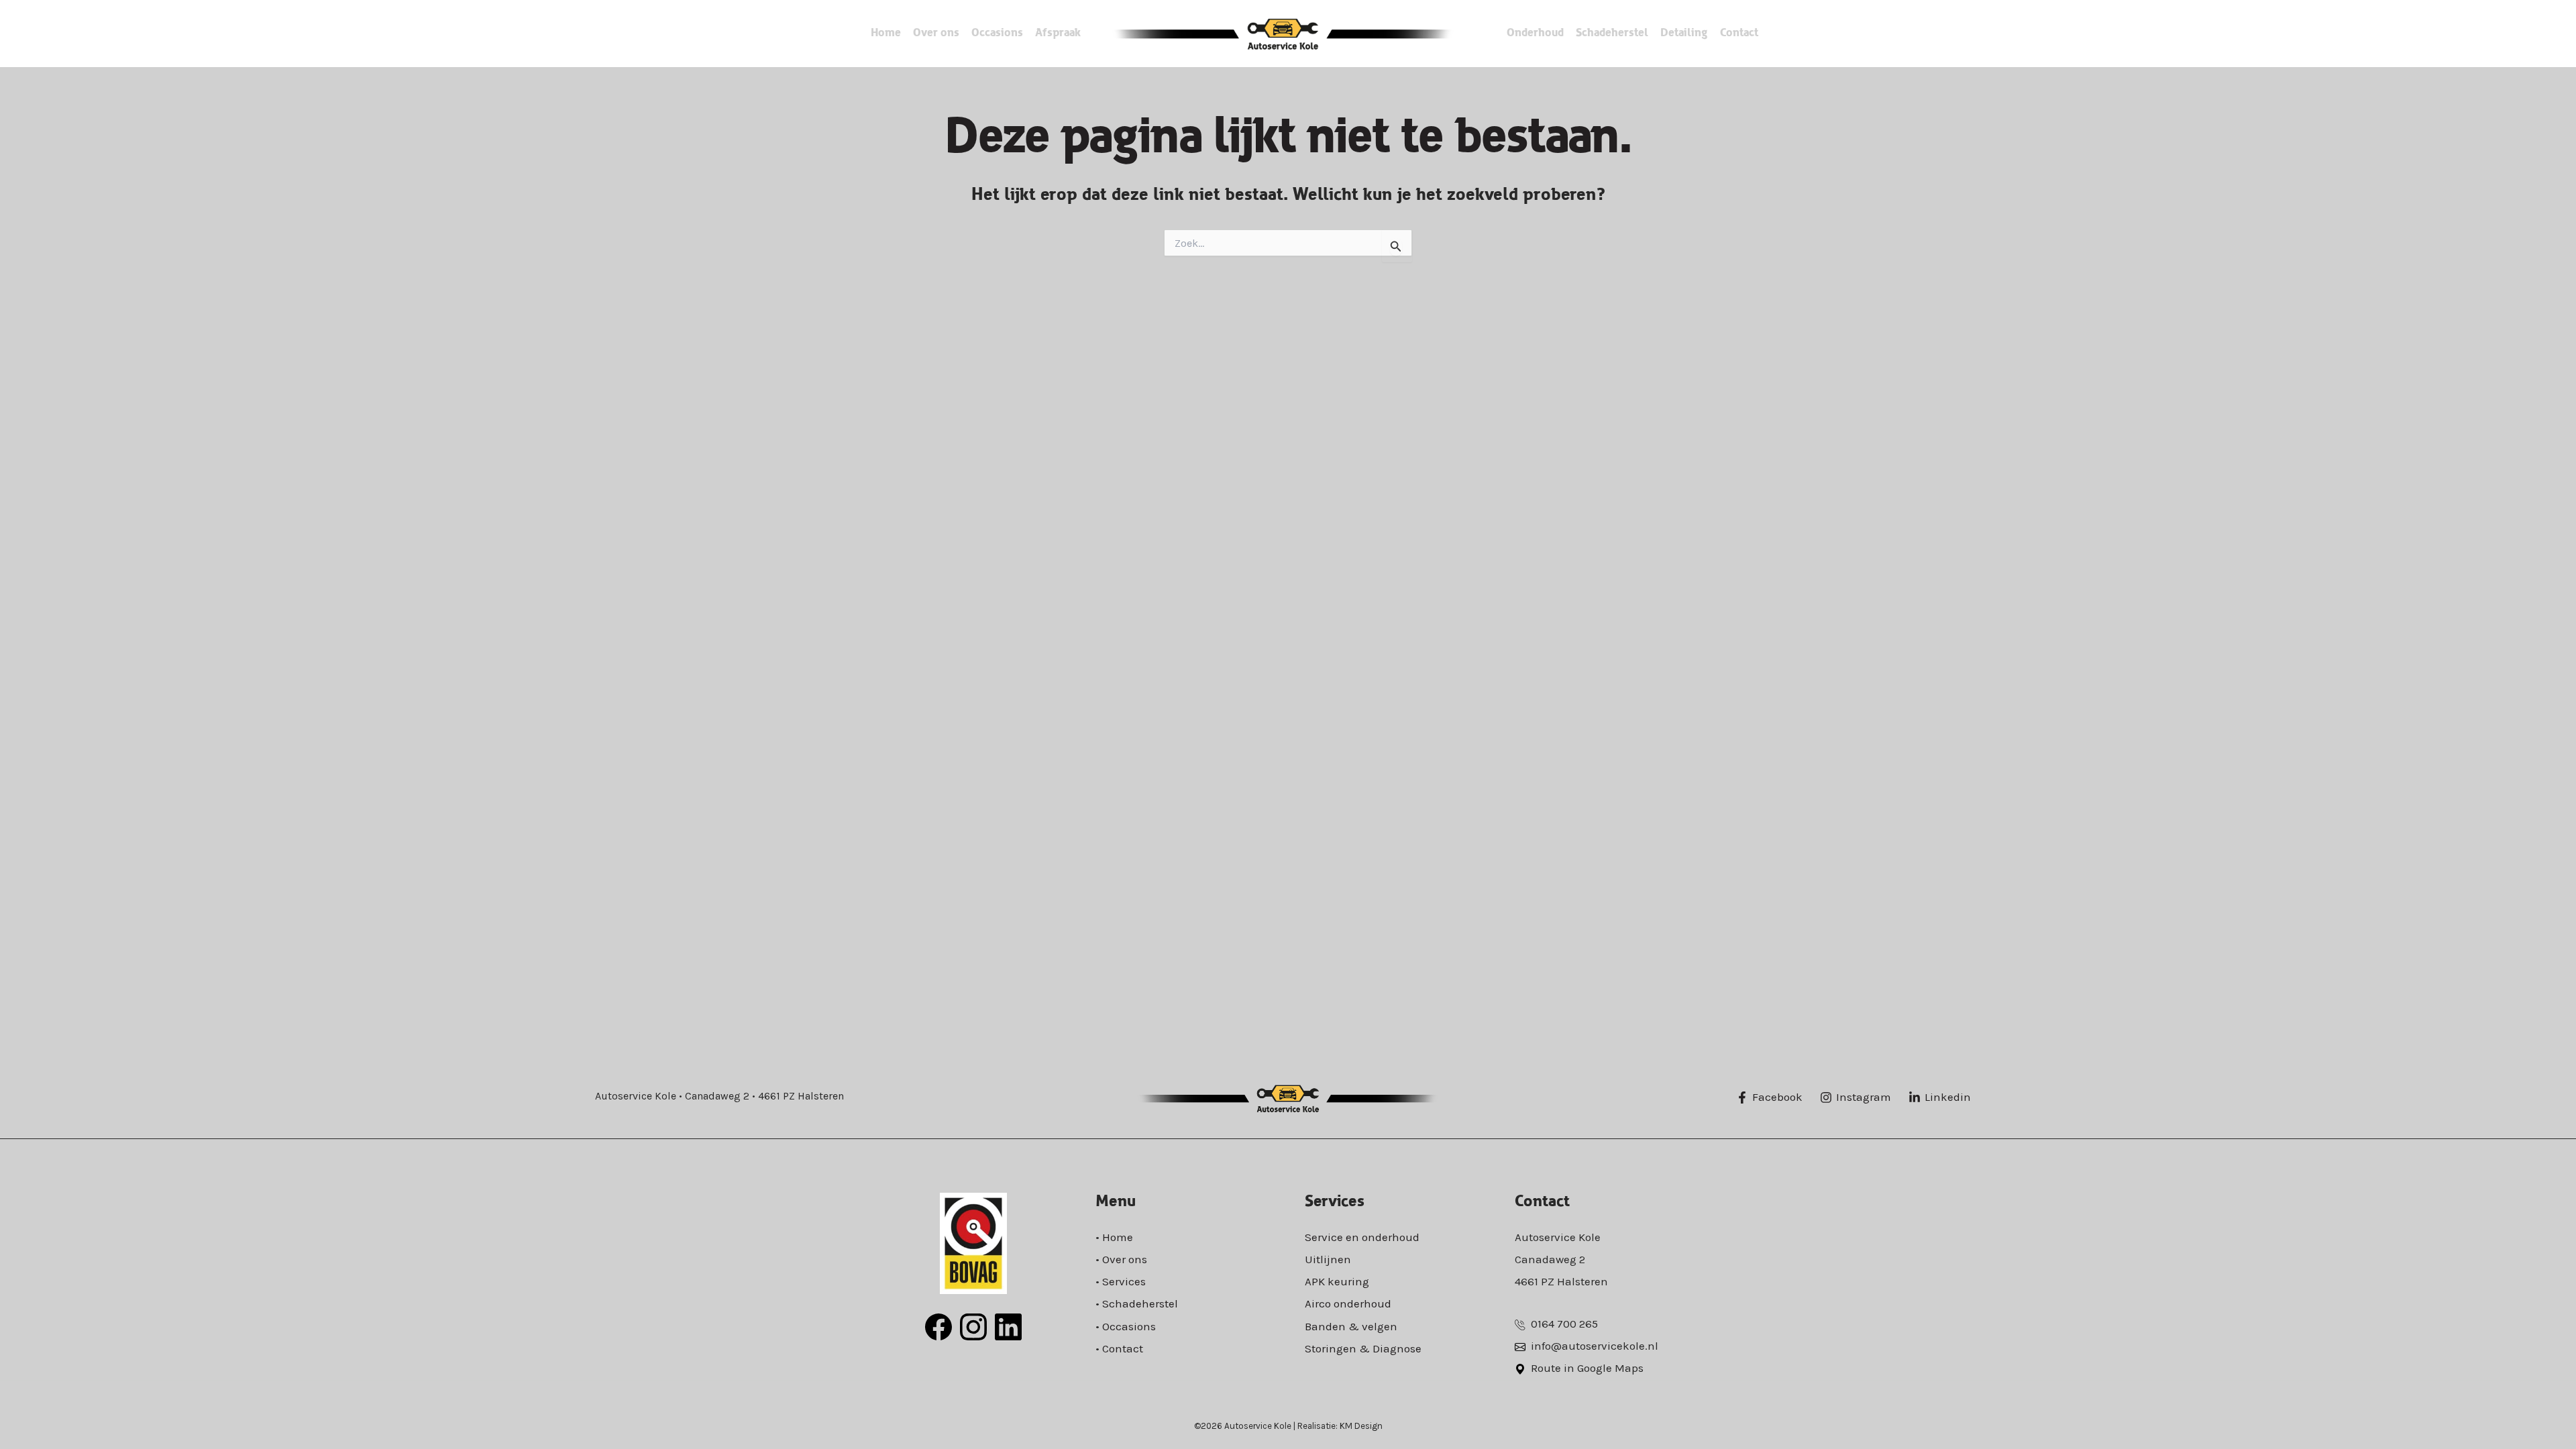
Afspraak (1058, 33)
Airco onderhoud (1348, 1303)
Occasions (997, 33)
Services (1124, 1281)
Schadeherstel (1612, 33)
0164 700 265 (1564, 1324)
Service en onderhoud (1362, 1237)
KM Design (1361, 1426)
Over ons (936, 33)
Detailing (1684, 33)
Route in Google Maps (1587, 1368)
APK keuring (1337, 1281)
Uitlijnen (1328, 1259)
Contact (1739, 33)
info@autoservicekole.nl (1595, 1346)
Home (886, 33)
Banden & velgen (1351, 1326)
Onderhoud (1535, 33)
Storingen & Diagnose (1363, 1348)
